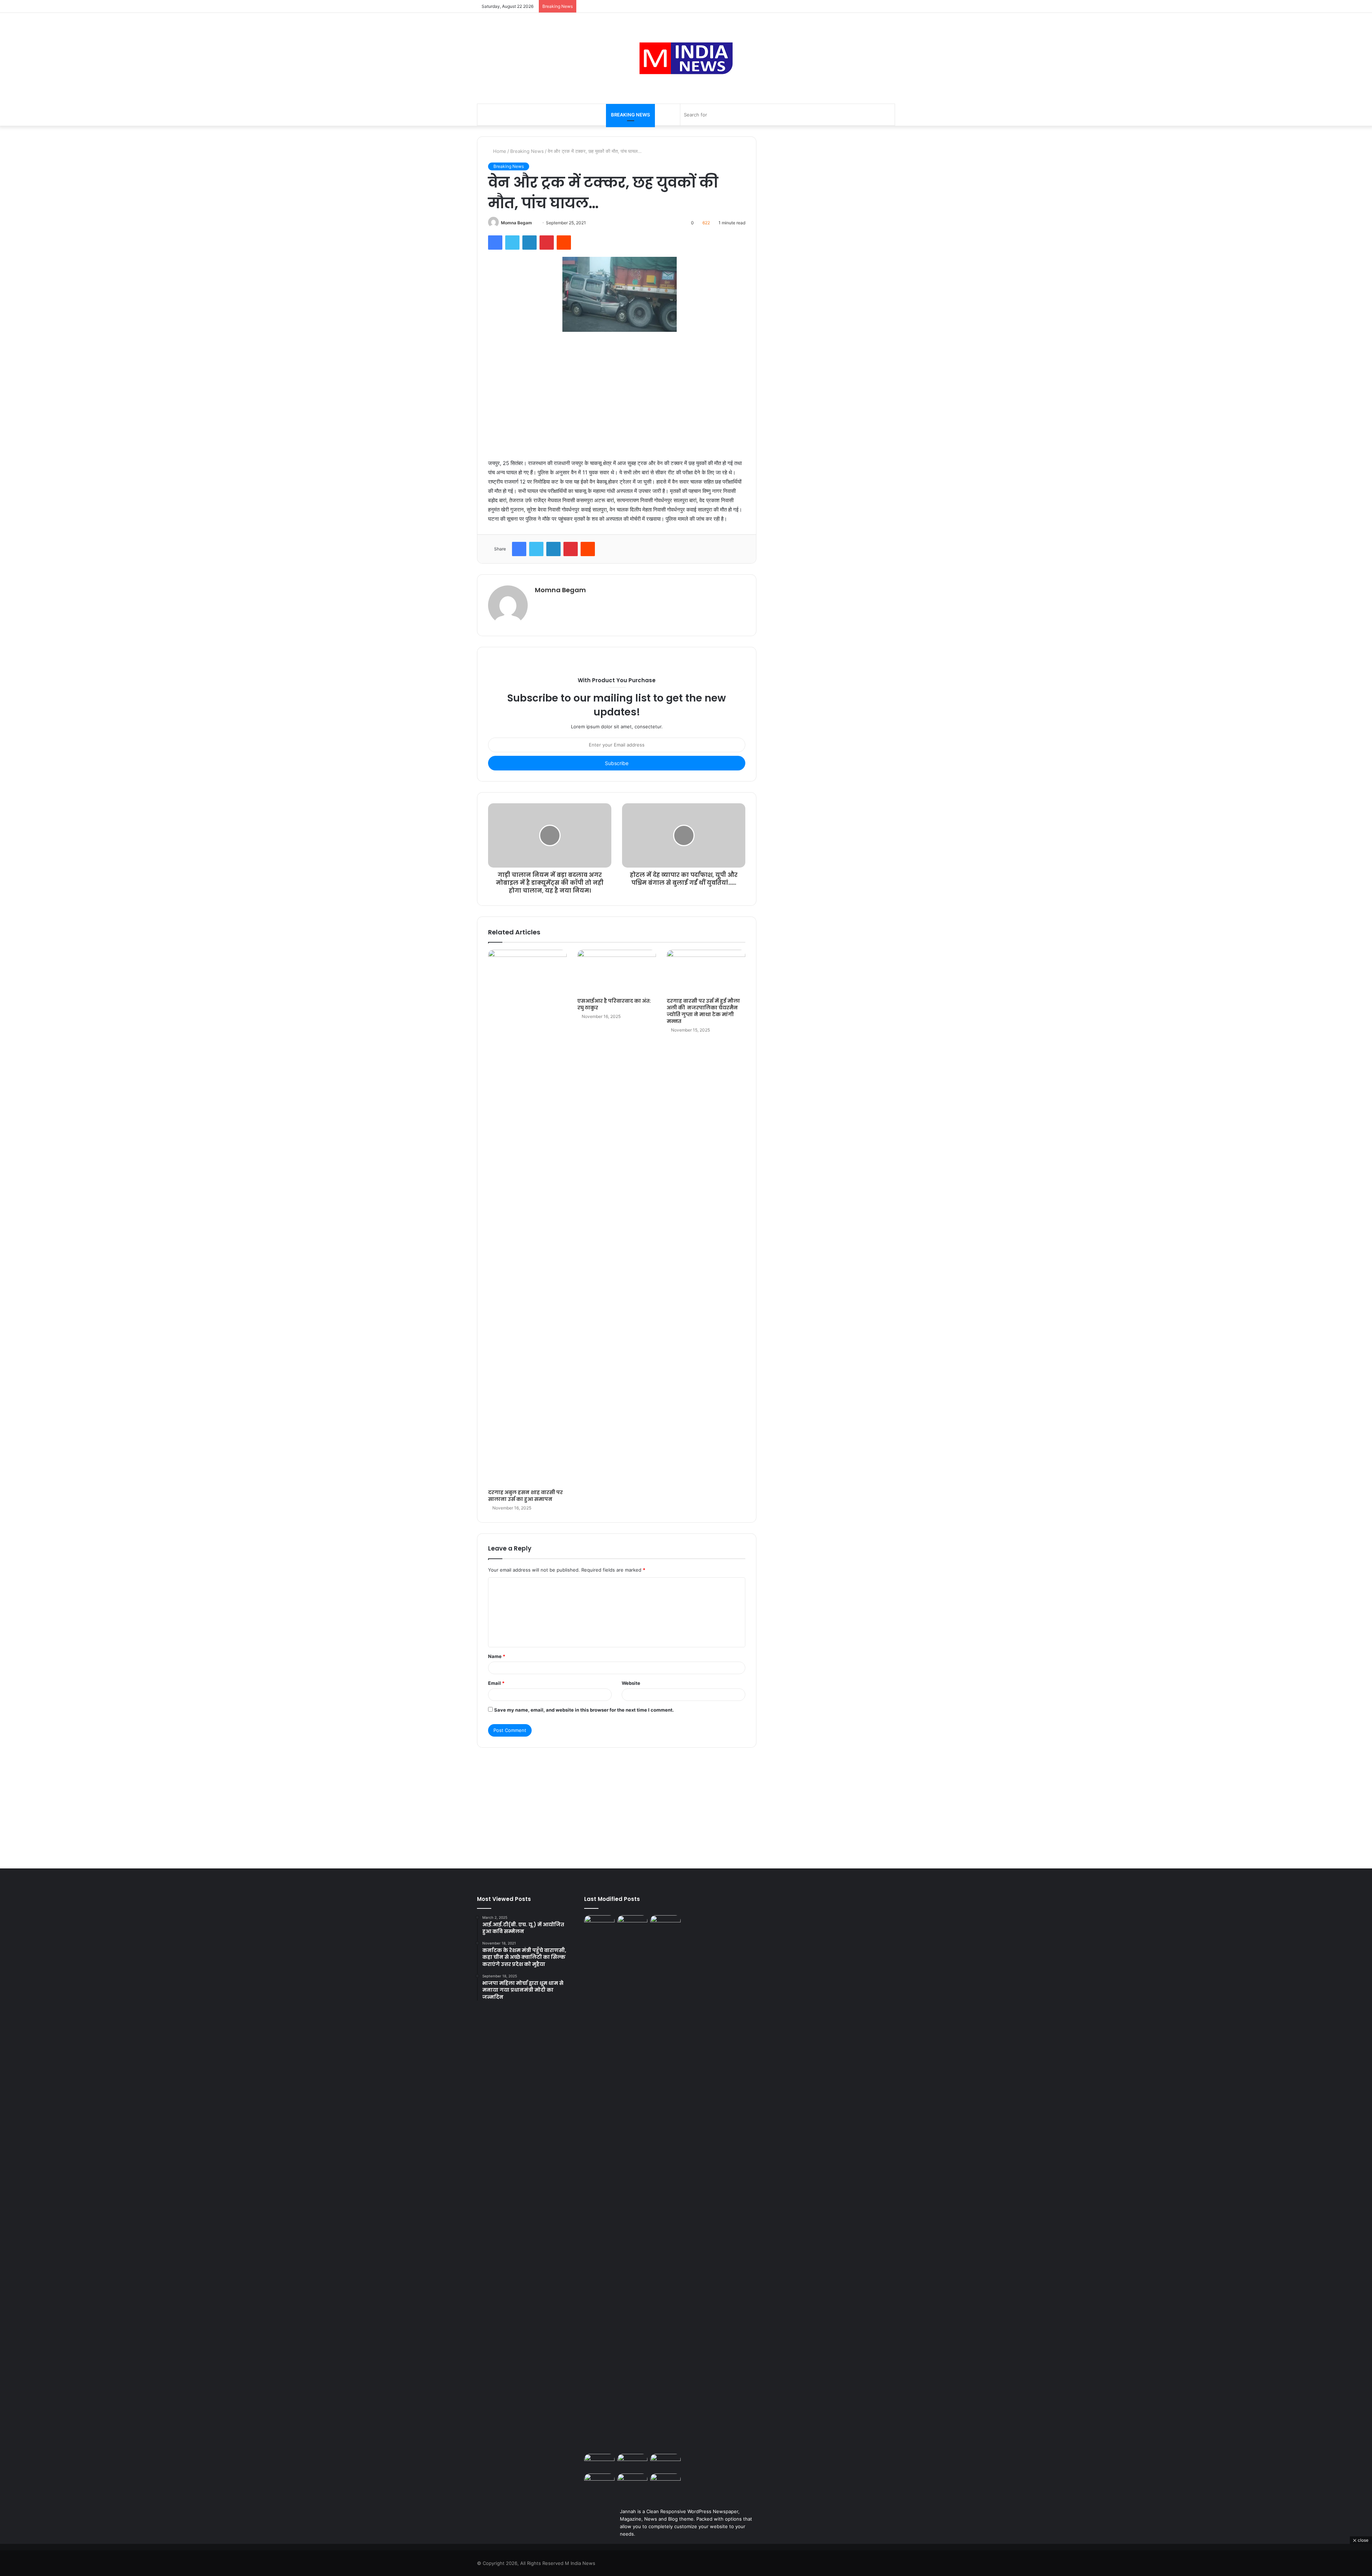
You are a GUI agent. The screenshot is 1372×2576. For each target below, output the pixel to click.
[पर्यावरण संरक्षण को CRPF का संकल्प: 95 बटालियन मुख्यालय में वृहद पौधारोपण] (599, 2482)
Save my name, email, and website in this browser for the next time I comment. (584, 1710)
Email (496, 1683)
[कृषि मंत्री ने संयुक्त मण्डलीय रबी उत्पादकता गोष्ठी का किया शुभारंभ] (665, 2482)
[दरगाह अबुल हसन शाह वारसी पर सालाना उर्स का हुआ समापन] (527, 1218)
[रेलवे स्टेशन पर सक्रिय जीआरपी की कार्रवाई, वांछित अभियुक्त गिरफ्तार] (665, 2462)
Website (631, 1683)
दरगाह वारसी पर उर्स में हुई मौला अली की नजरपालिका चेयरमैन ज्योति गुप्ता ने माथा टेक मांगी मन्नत (703, 1011)
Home (499, 151)
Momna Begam (516, 223)
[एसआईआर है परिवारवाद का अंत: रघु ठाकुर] (617, 972)
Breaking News (630, 115)
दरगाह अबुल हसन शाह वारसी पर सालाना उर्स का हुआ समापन (525, 1496)
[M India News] (686, 58)
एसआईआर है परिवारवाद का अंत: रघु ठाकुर (614, 1004)
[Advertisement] (617, 388)
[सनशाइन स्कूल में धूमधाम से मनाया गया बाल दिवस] (633, 2462)
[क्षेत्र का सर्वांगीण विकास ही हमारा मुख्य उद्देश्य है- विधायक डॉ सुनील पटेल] (633, 2482)
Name (497, 1656)
